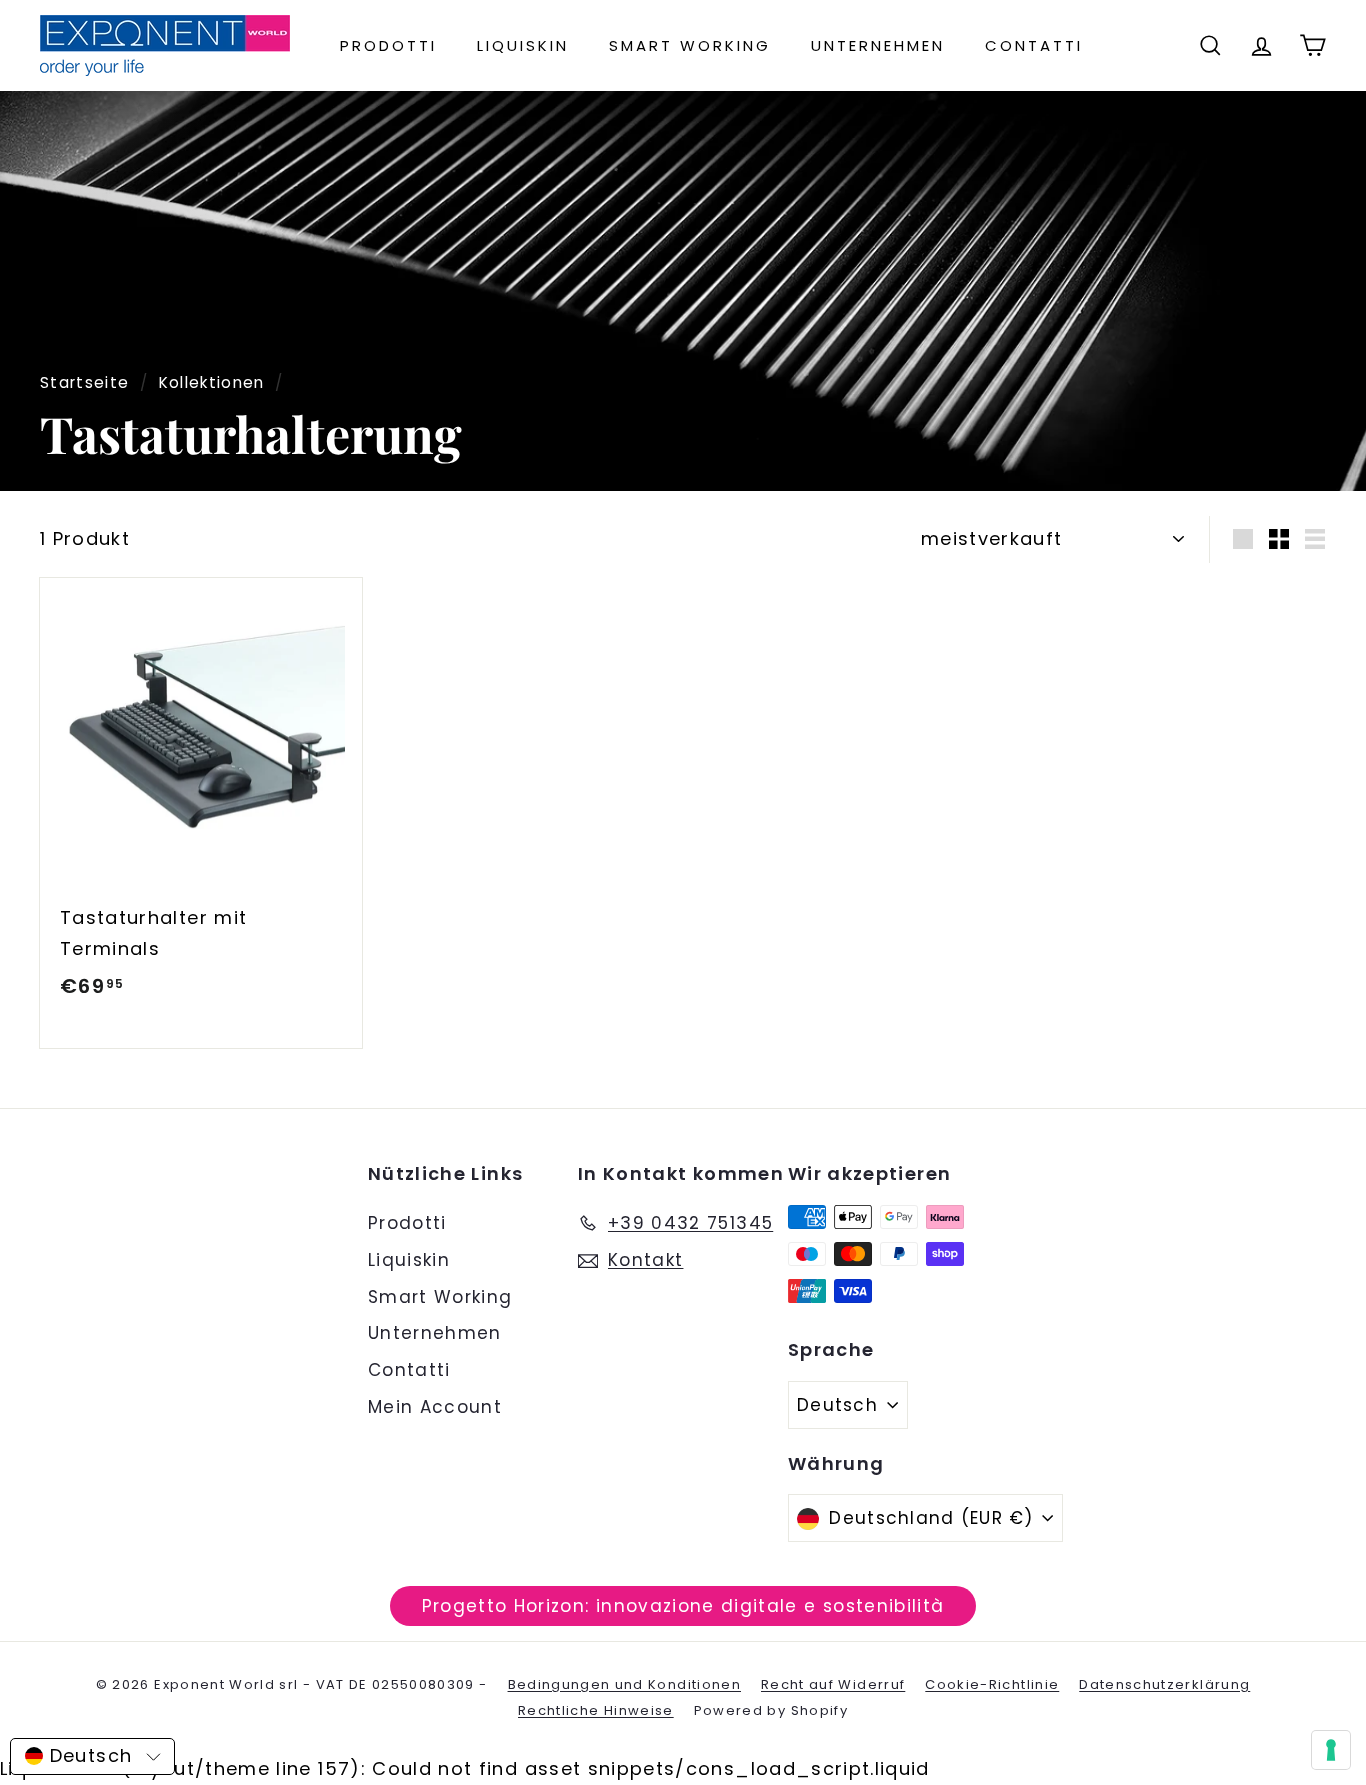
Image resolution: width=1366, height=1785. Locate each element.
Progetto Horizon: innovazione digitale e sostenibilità (683, 1606)
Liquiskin (523, 45)
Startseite (85, 382)
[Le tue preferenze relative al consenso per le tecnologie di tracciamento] (1331, 1750)
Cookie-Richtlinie (992, 1684)
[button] (92, 1756)
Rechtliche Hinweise (596, 1710)
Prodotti (388, 45)
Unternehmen (878, 45)
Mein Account (435, 1407)
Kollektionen (212, 382)
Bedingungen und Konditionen (624, 1684)
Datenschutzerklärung (1164, 1684)
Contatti (1034, 45)
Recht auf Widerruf (833, 1684)
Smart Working (690, 45)
